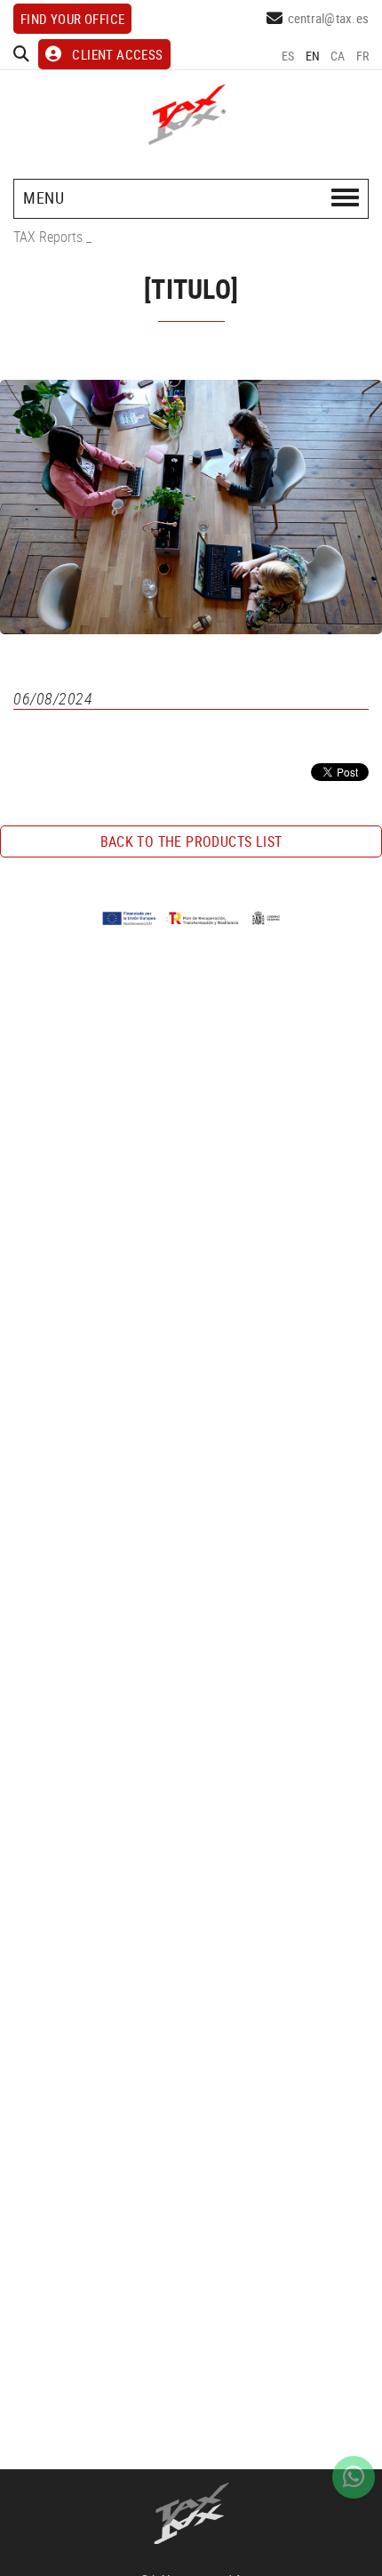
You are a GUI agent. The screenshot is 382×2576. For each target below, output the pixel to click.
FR (363, 56)
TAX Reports (48, 237)
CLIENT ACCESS (117, 54)
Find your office (72, 19)
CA (338, 56)
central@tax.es (329, 18)
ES (288, 56)
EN (313, 56)
